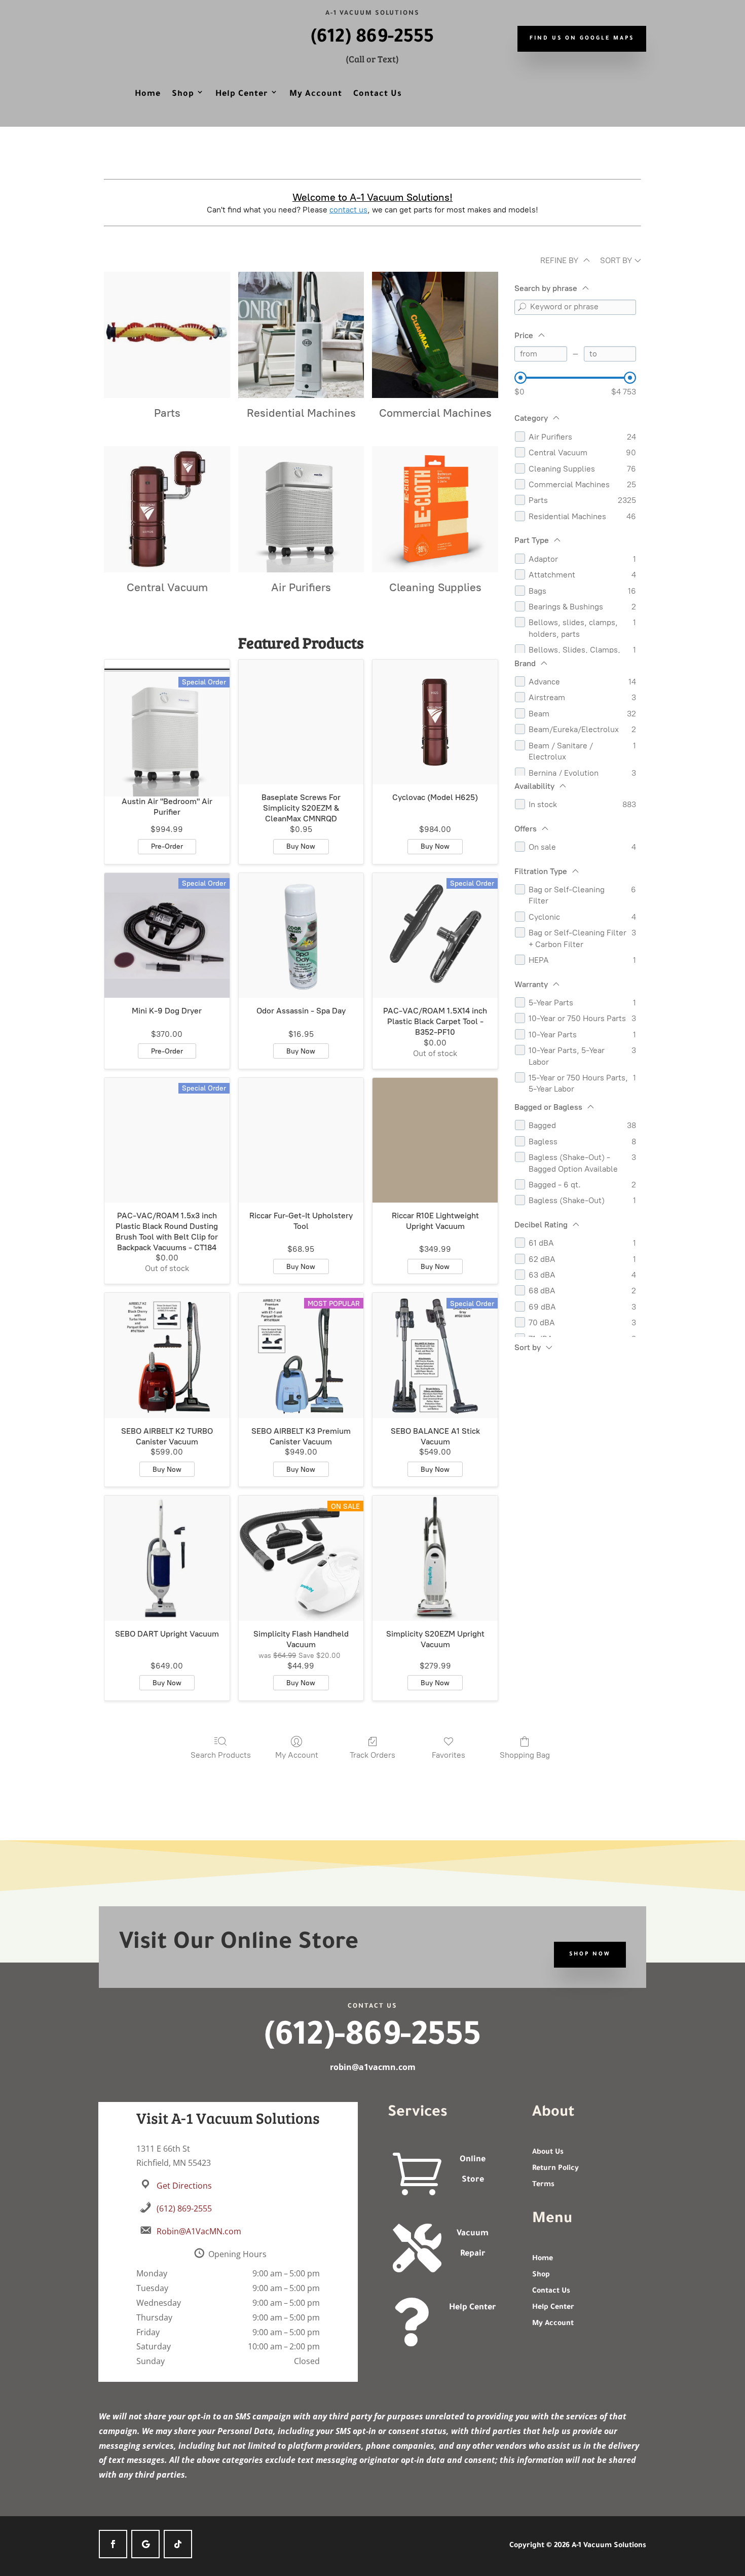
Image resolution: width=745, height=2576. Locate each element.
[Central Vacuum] (167, 509)
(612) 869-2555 (372, 39)
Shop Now (590, 1954)
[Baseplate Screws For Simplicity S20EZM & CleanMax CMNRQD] (301, 722)
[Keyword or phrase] (522, 307)
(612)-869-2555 (372, 2039)
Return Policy (555, 2169)
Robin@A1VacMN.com (199, 2231)
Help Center (242, 94)
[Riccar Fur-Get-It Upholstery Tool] (301, 1140)
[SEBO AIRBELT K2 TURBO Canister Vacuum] (167, 1355)
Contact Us (378, 94)
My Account (316, 94)
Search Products (221, 1755)
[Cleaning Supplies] (435, 509)
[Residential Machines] (301, 335)
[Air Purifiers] (301, 509)
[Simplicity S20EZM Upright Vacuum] (435, 1558)
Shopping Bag (525, 1755)
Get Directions (184, 2186)
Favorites (449, 1755)
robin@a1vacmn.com (373, 2067)
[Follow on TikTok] (178, 2544)
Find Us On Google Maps (582, 39)
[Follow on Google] (145, 2544)
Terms (543, 2185)
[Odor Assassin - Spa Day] (301, 936)
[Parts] (167, 335)
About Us (548, 2153)
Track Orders (372, 1755)
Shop (183, 94)
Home (148, 94)
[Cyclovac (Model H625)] (435, 722)
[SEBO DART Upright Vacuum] (167, 1558)
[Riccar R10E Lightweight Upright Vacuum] (435, 1140)
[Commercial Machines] (435, 335)
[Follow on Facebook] (113, 2544)
